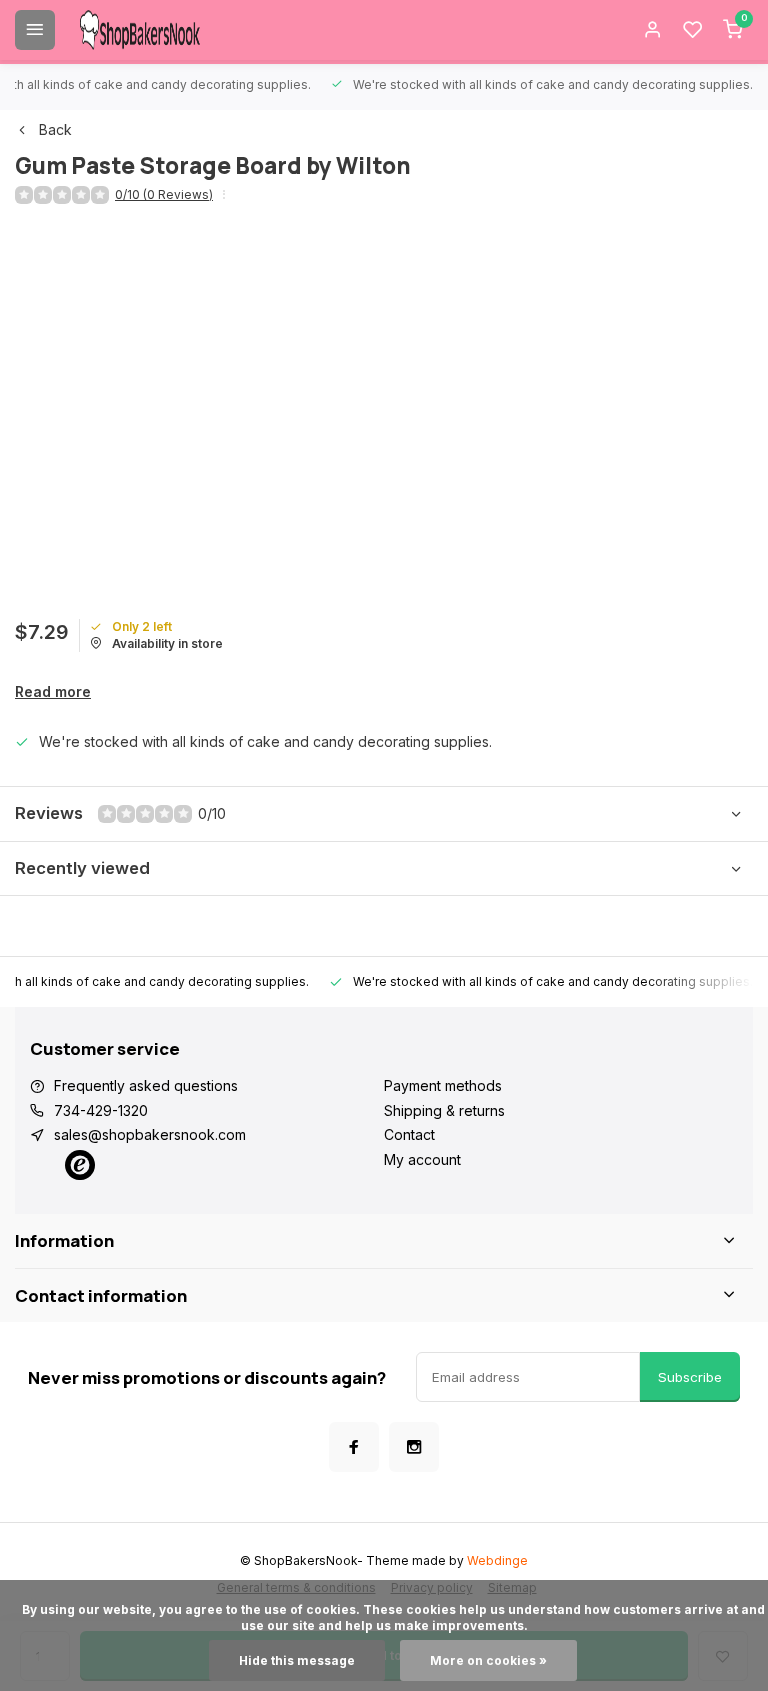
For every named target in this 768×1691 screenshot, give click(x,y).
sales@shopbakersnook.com (150, 1134)
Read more (53, 691)
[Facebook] (354, 1447)
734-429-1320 (101, 1110)
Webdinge (497, 1560)
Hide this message (297, 1660)
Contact (409, 1134)
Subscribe (690, 1377)
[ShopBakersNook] (140, 30)
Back (55, 129)
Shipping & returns (444, 1110)
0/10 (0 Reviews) (164, 194)
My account (422, 1159)
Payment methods (443, 1085)
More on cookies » (488, 1660)
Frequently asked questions (146, 1085)
